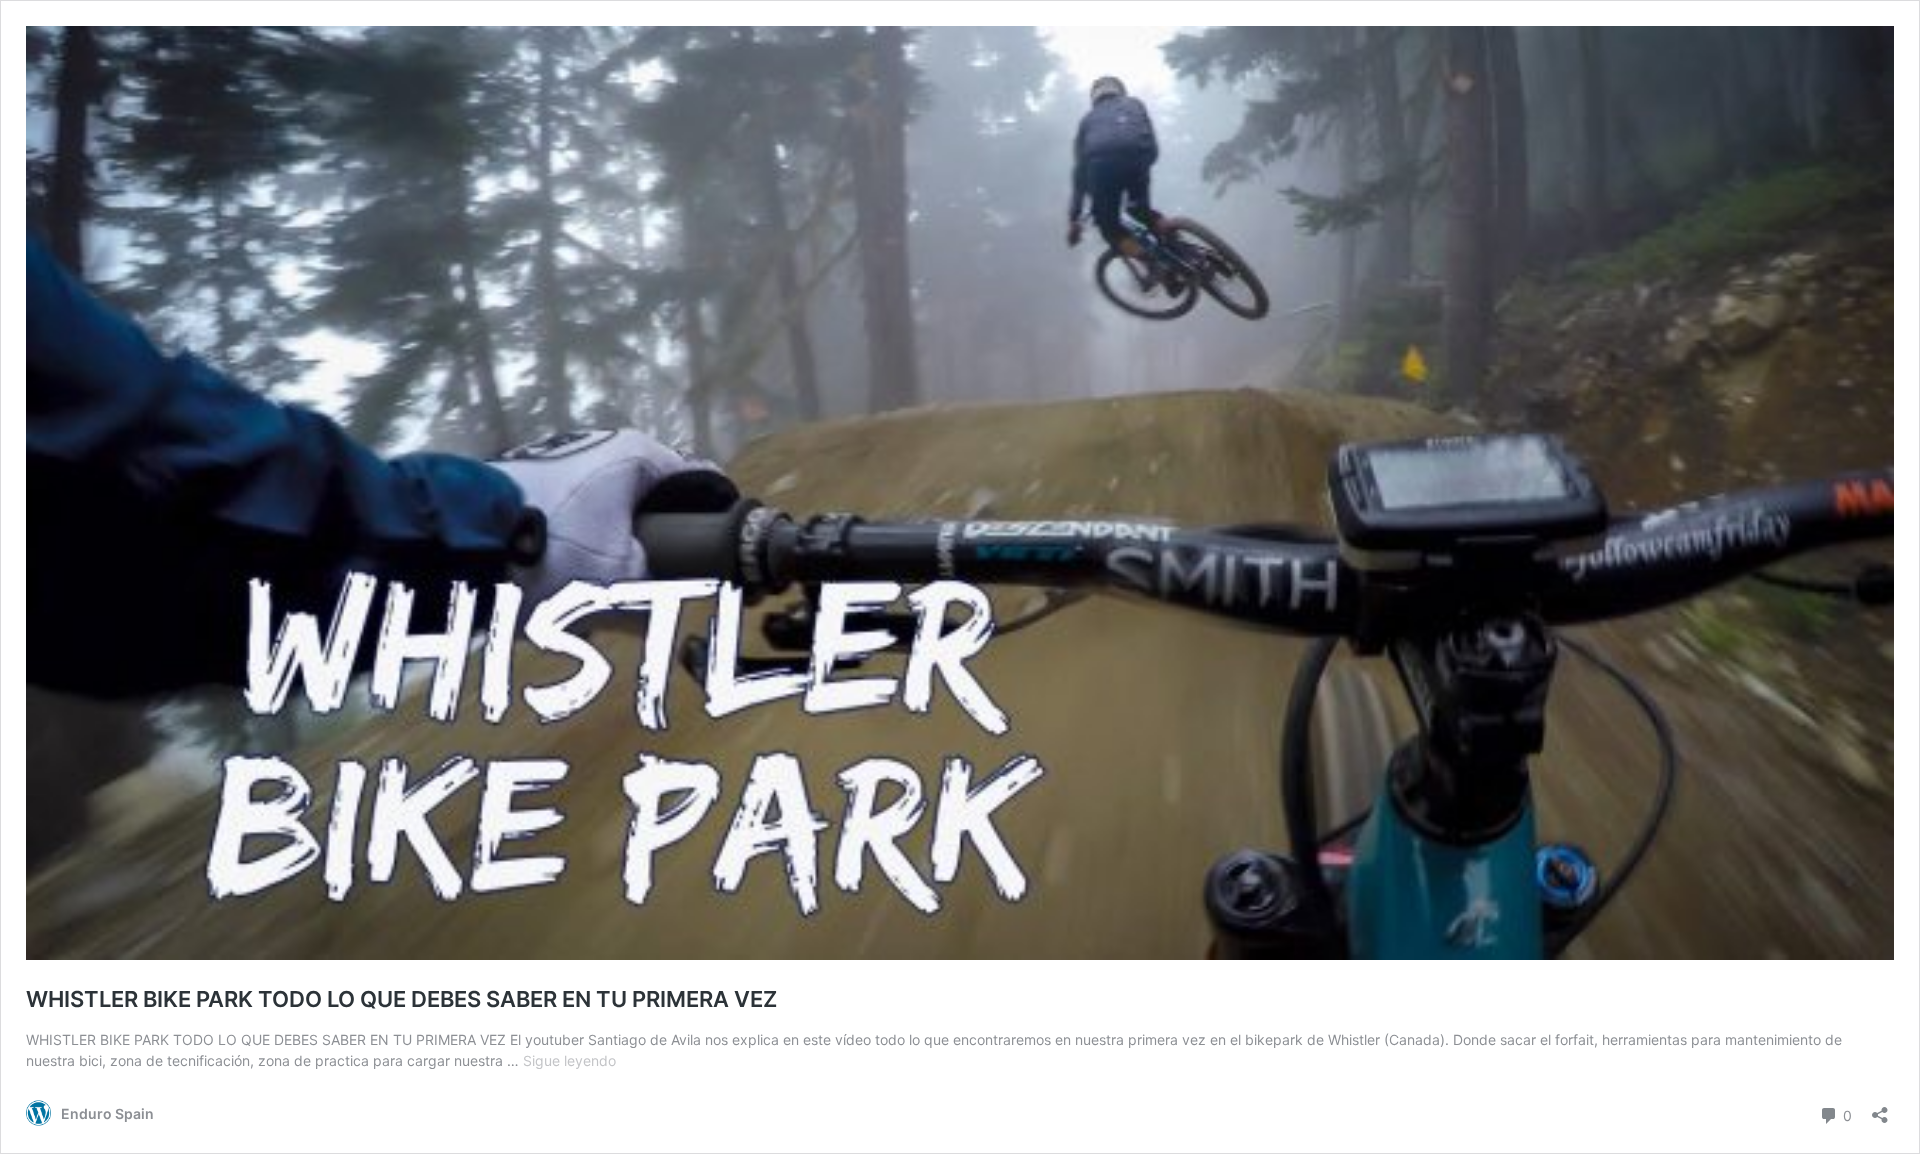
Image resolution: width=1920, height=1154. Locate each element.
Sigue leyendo (569, 1060)
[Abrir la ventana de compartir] (1880, 1108)
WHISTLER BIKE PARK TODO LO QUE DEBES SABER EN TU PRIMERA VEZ (401, 999)
